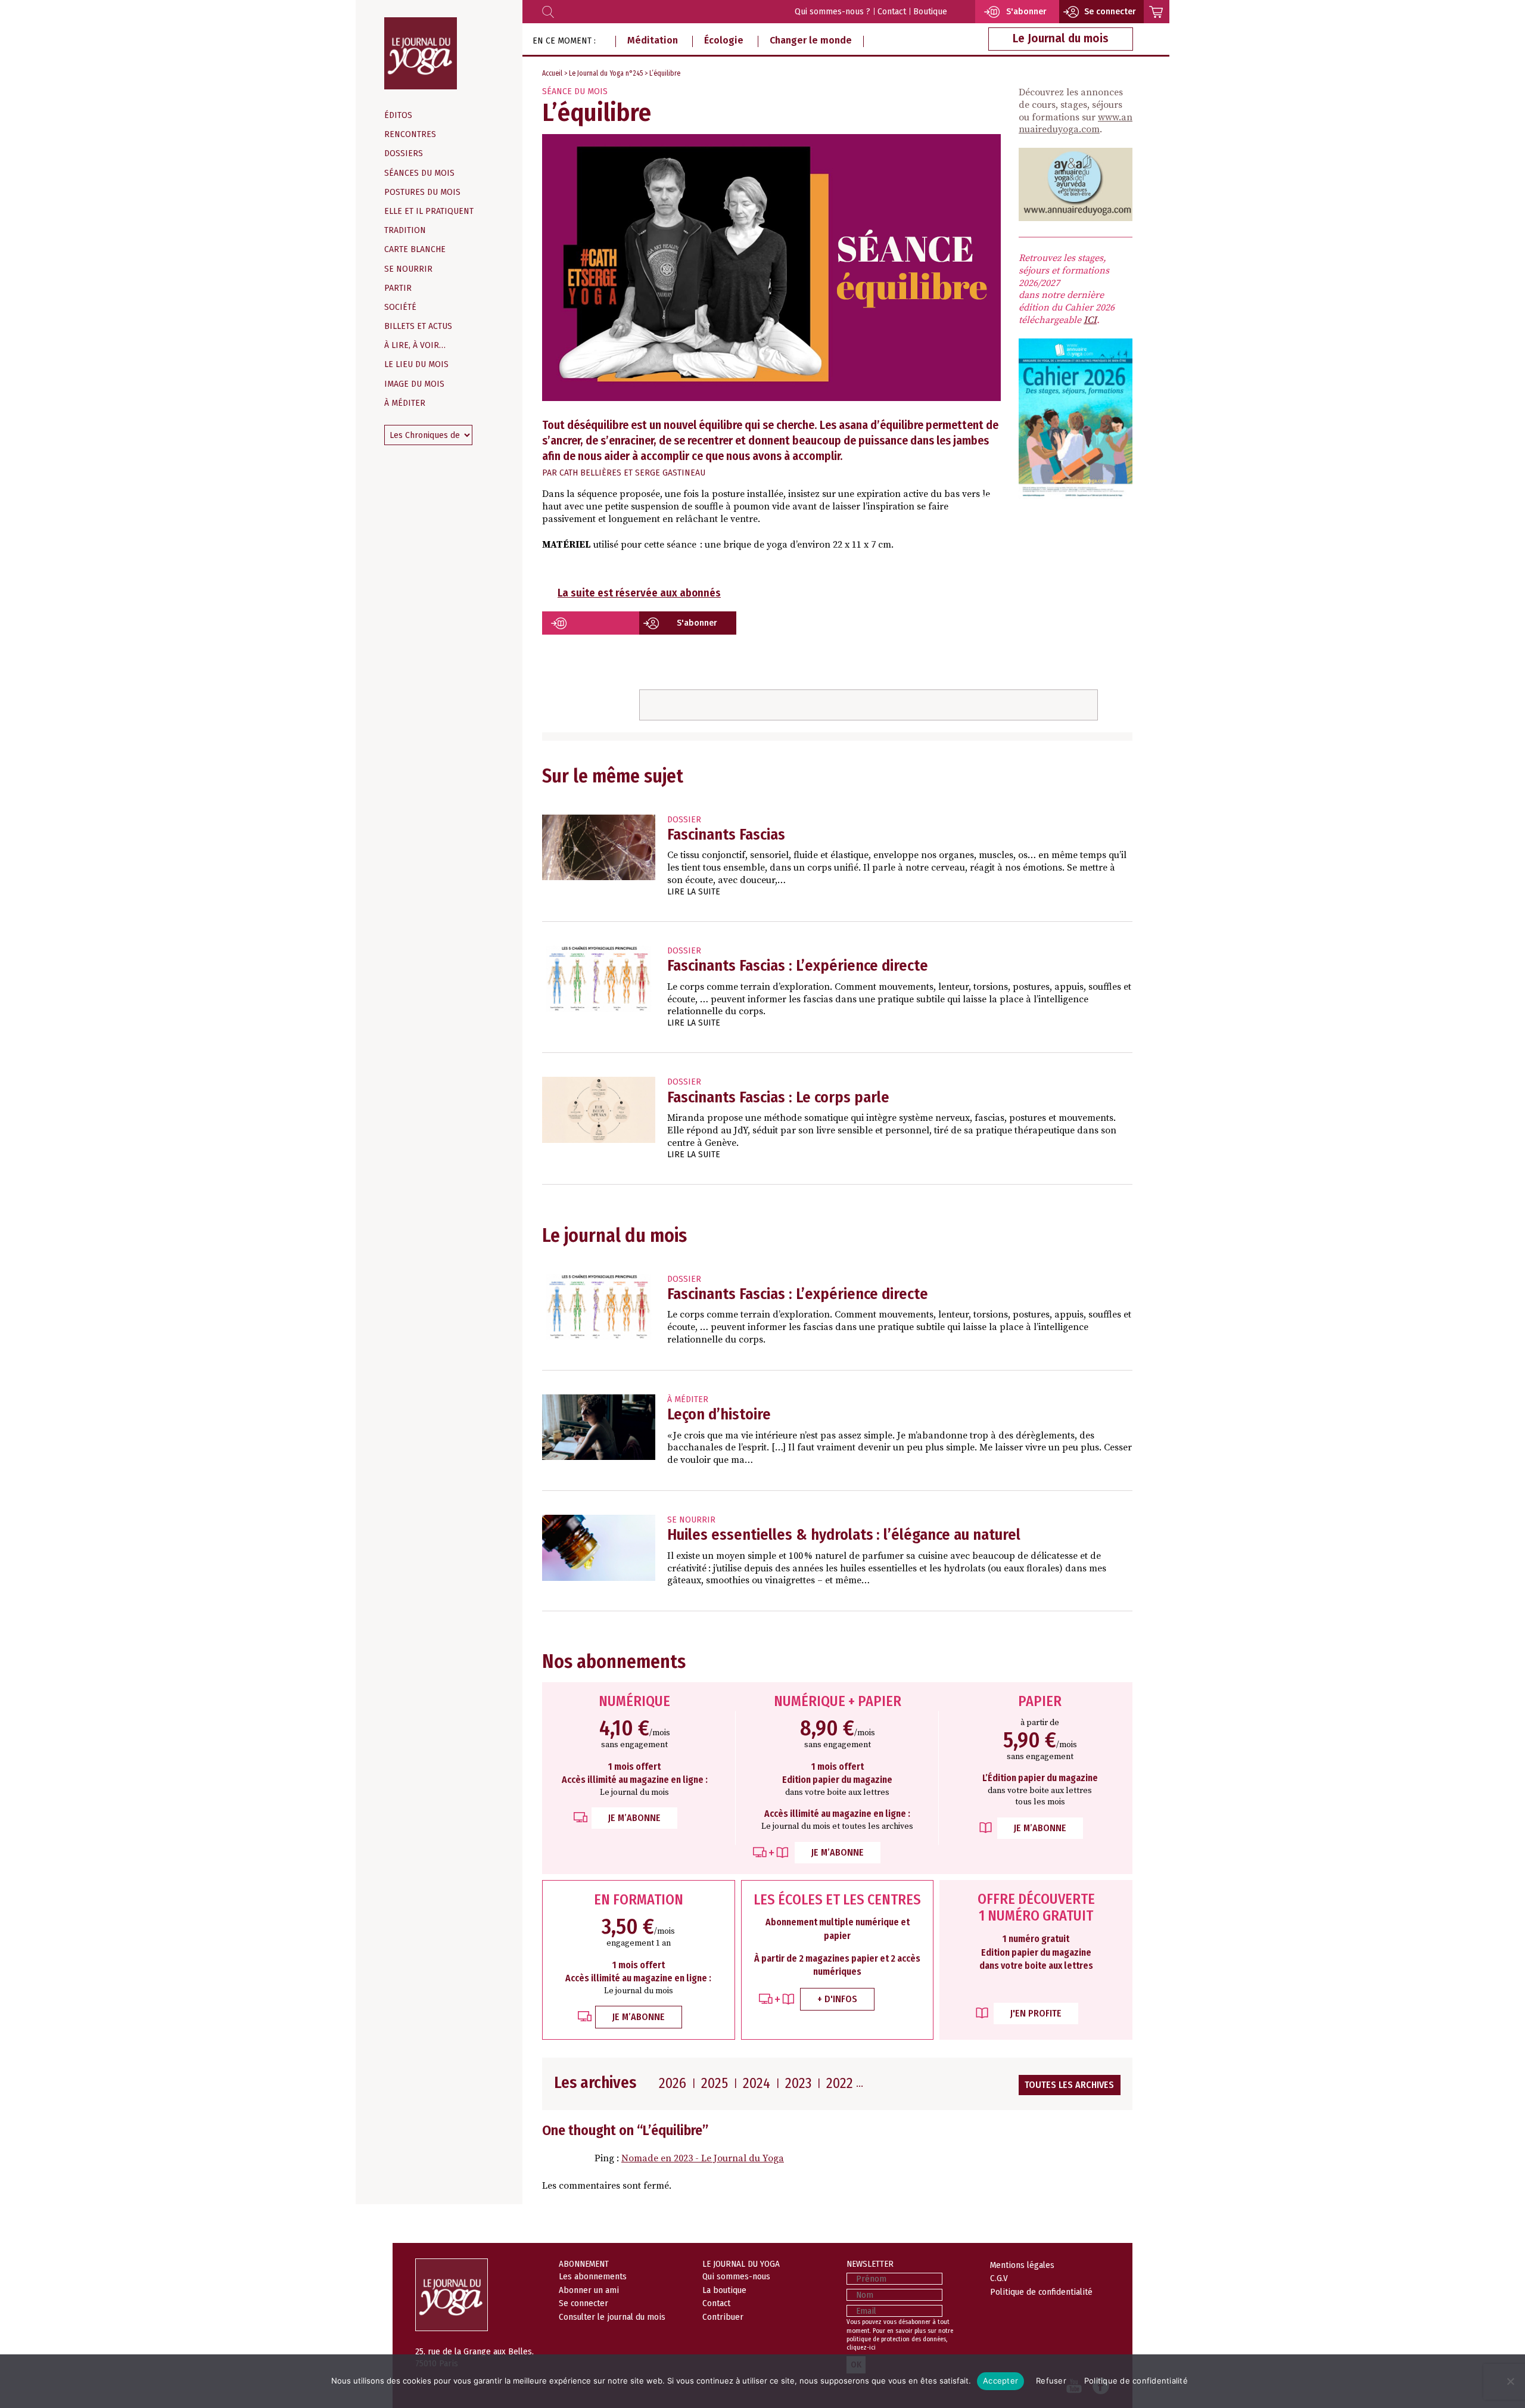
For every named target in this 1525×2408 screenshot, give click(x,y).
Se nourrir (408, 269)
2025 (715, 2083)
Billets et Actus (418, 326)
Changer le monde (811, 40)
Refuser (1051, 2381)
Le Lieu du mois (416, 364)
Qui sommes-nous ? (832, 12)
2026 (673, 2083)
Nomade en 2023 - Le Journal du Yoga (703, 2158)
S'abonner (697, 623)
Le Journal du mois (1061, 38)
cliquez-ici (861, 2348)
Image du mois (414, 384)
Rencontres (410, 134)
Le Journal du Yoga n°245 (606, 73)
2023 (798, 2083)
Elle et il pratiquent (429, 211)
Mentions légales (1022, 2265)
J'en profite (1036, 2013)
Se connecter (989, 500)
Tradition (405, 230)
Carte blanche (415, 249)
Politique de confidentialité (1041, 2292)
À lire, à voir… (415, 345)
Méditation (653, 40)
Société (400, 307)
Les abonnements (593, 2276)
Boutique (930, 12)
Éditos (398, 115)
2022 (840, 2083)
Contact (892, 12)
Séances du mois (419, 173)
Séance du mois (575, 91)
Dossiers (404, 153)
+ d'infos (837, 1999)
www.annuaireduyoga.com (1076, 124)
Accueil (552, 73)
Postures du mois (422, 192)
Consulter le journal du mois (612, 2317)
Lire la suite (694, 892)
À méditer (405, 403)
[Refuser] (1510, 2381)
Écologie (724, 40)
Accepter (1000, 2381)
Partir (398, 288)
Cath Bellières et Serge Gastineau (632, 473)
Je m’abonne (634, 1818)
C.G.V (999, 2278)
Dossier (684, 820)
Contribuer (723, 2317)
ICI (1090, 320)
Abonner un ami (589, 2290)
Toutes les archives (1069, 2085)
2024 (757, 2083)
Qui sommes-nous (736, 2276)
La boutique (724, 2290)
